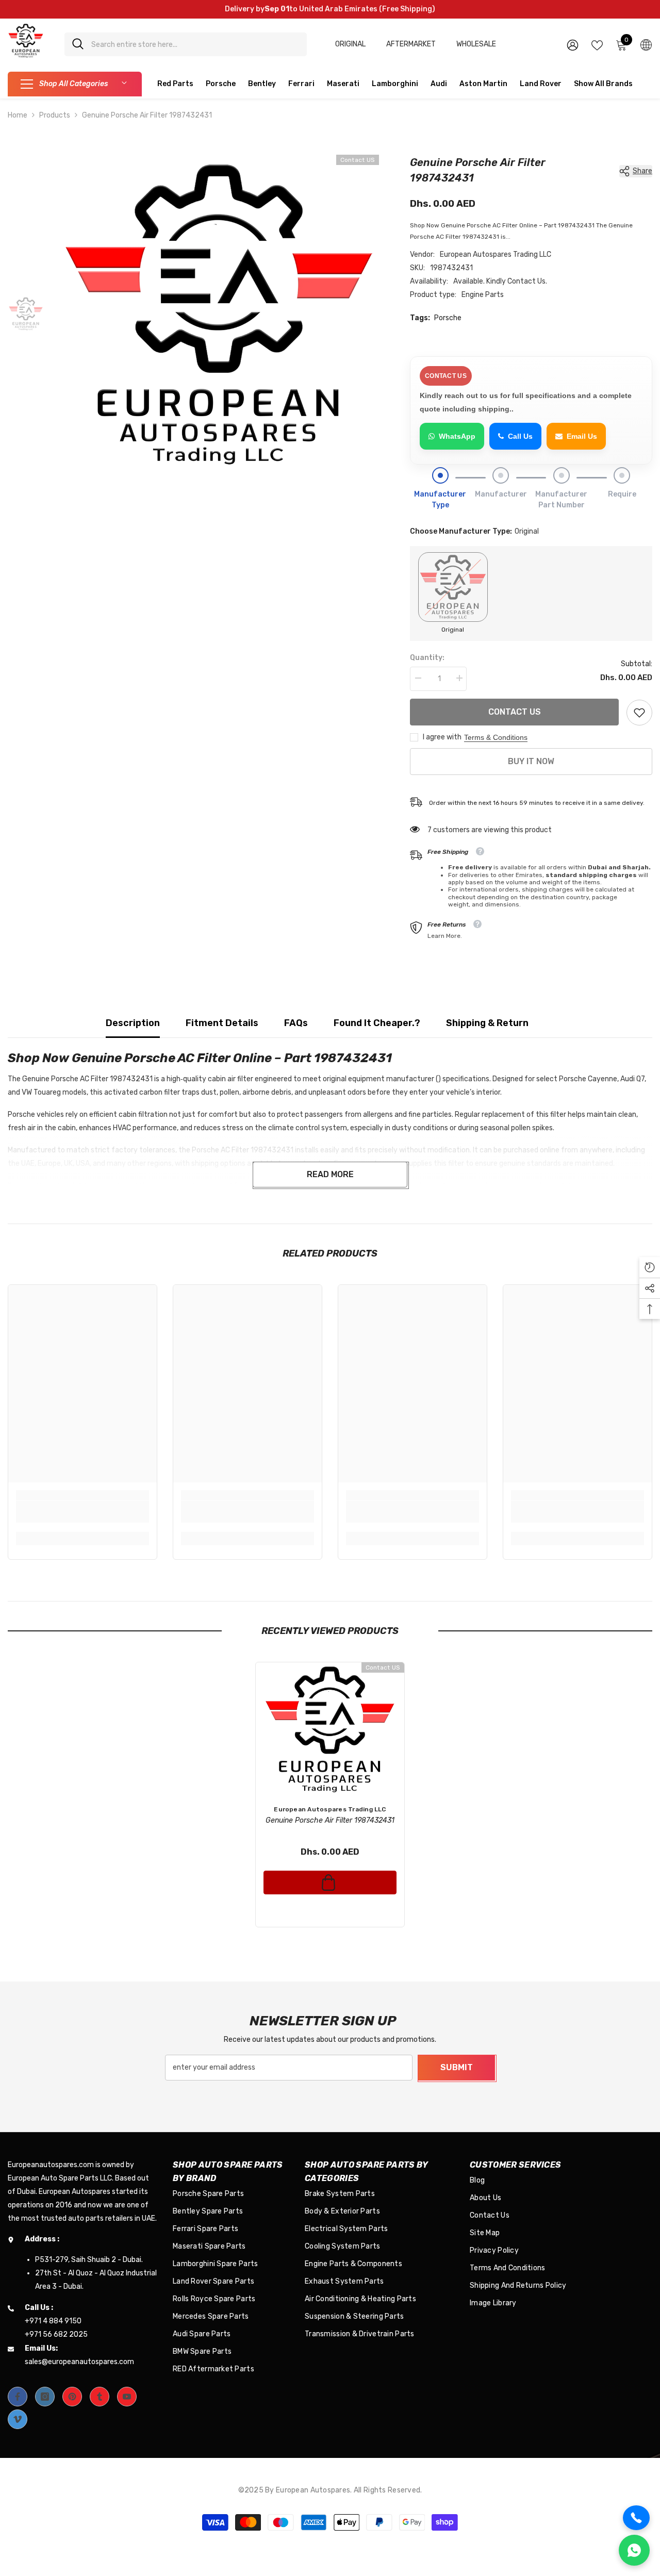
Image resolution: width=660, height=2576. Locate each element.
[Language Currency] (646, 44)
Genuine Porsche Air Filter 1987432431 (330, 1820)
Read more (330, 1174)
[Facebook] (18, 2397)
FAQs (296, 1023)
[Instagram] (45, 2397)
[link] (639, 713)
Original (350, 44)
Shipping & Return (487, 1023)
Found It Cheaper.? (377, 1023)
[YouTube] (127, 2397)
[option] (219, 315)
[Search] (186, 44)
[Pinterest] (72, 2397)
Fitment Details (222, 1023)
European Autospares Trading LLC (496, 254)
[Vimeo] (18, 2419)
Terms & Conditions (496, 737)
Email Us (582, 436)
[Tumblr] (100, 2397)
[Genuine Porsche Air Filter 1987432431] (330, 1729)
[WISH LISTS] (597, 44)
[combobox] (195, 44)
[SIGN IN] (573, 45)
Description (133, 1023)
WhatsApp (457, 436)
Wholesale (476, 44)
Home (18, 115)
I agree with (442, 737)
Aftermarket (411, 44)
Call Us (520, 436)
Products (55, 115)
